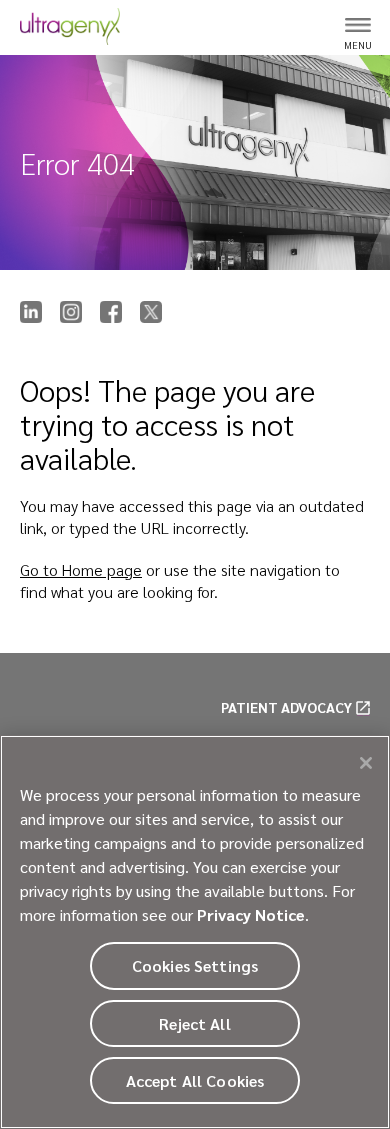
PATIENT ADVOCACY (286, 707)
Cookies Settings (195, 965)
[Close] (366, 763)
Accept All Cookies (195, 1080)
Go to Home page (81, 569)
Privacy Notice (251, 914)
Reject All (195, 1023)
